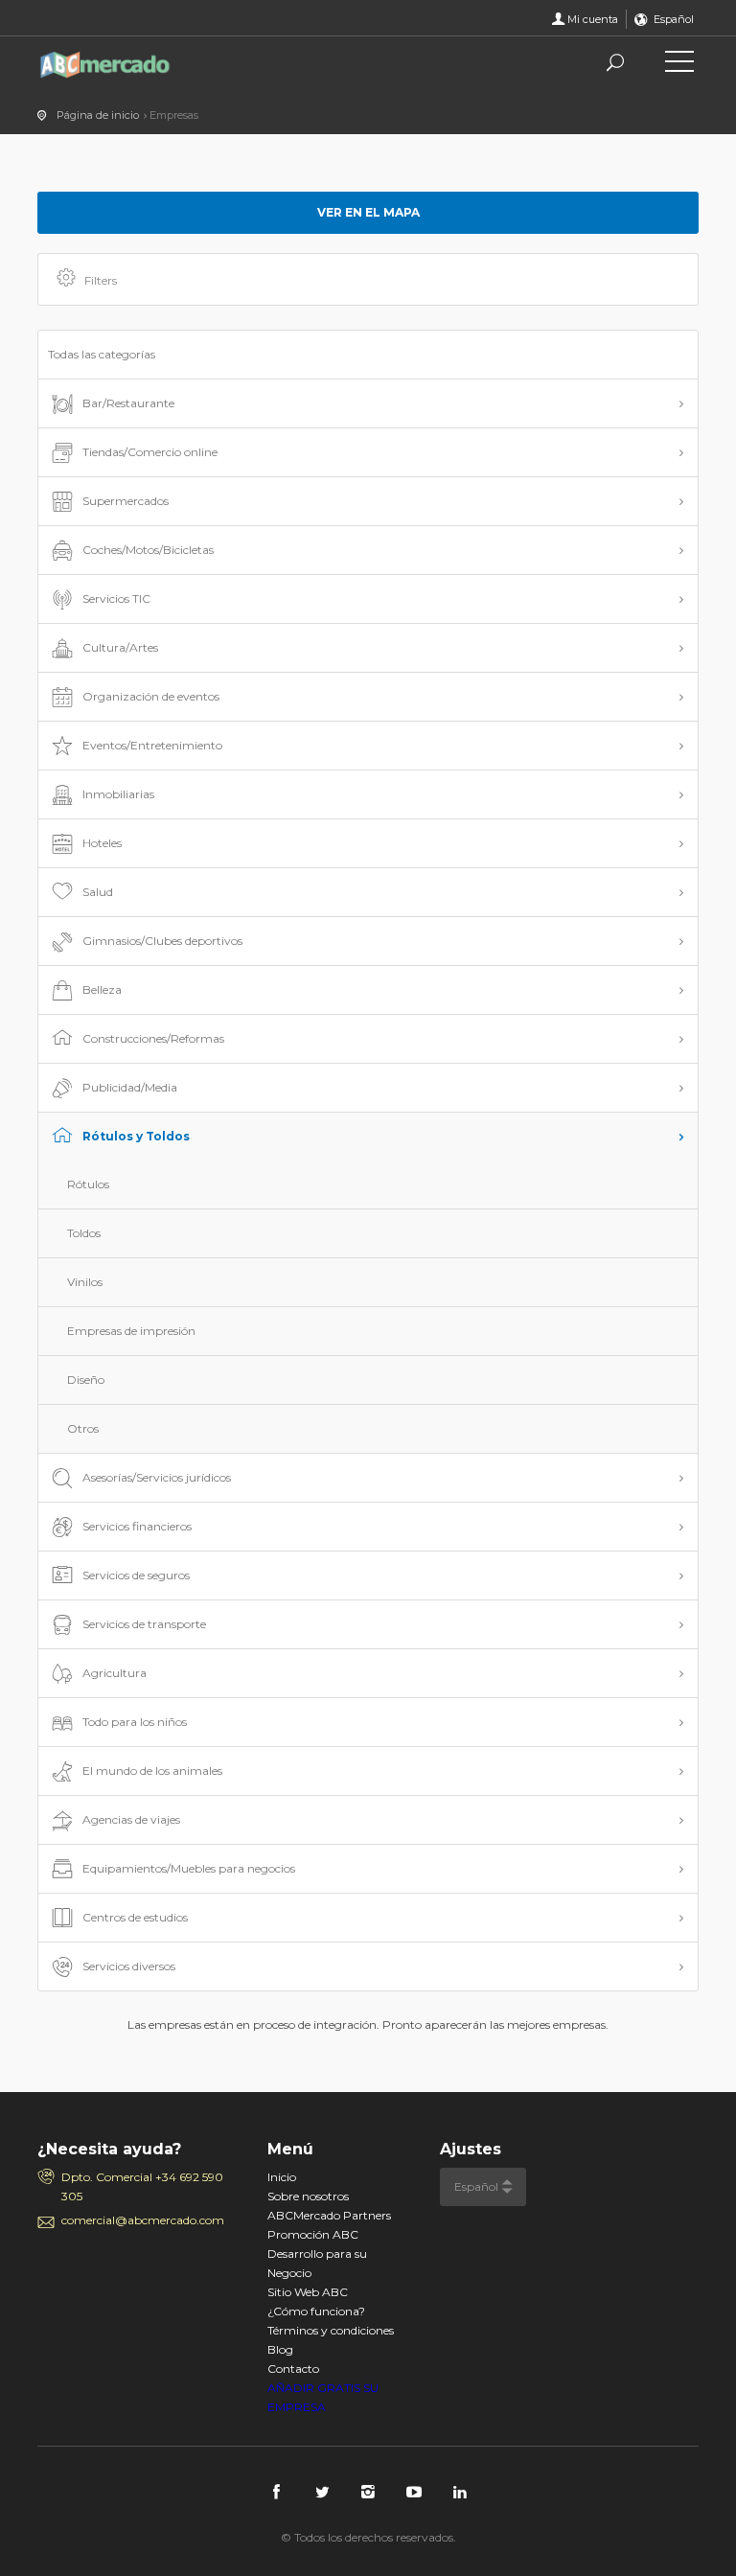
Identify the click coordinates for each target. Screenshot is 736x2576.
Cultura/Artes (120, 647)
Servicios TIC (116, 598)
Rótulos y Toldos (136, 1136)
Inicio (282, 2177)
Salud (98, 892)
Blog (280, 2349)
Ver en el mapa (368, 212)
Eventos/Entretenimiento (152, 745)
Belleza (102, 989)
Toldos (84, 1233)
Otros (83, 1428)
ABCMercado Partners (329, 2215)
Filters (101, 280)
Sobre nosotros (308, 2196)
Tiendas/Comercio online (150, 452)
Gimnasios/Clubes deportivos (162, 941)
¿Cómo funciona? (316, 2311)
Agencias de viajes (131, 1819)
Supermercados (126, 501)
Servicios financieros (137, 1526)
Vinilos (85, 1282)
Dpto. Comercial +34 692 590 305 (142, 2186)
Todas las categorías (102, 354)
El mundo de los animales (152, 1771)
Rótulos (88, 1184)
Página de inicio (98, 115)
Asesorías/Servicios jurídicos (157, 1477)
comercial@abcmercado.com (143, 2220)
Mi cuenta (593, 19)
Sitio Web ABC (308, 2292)
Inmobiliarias (118, 794)
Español (674, 19)
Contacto (293, 2369)
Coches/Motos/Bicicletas (148, 550)
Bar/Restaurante (128, 403)
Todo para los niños (135, 1722)
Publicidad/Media (130, 1087)
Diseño (86, 1380)
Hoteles (102, 843)
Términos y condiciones (331, 2330)
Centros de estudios (135, 1917)
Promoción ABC (313, 2234)
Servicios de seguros (136, 1575)
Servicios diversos (129, 1966)
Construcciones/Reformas (153, 1038)
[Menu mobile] (679, 65)
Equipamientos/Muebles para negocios (189, 1868)
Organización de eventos (151, 696)
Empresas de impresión (131, 1331)
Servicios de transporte (144, 1624)
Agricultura (115, 1673)
